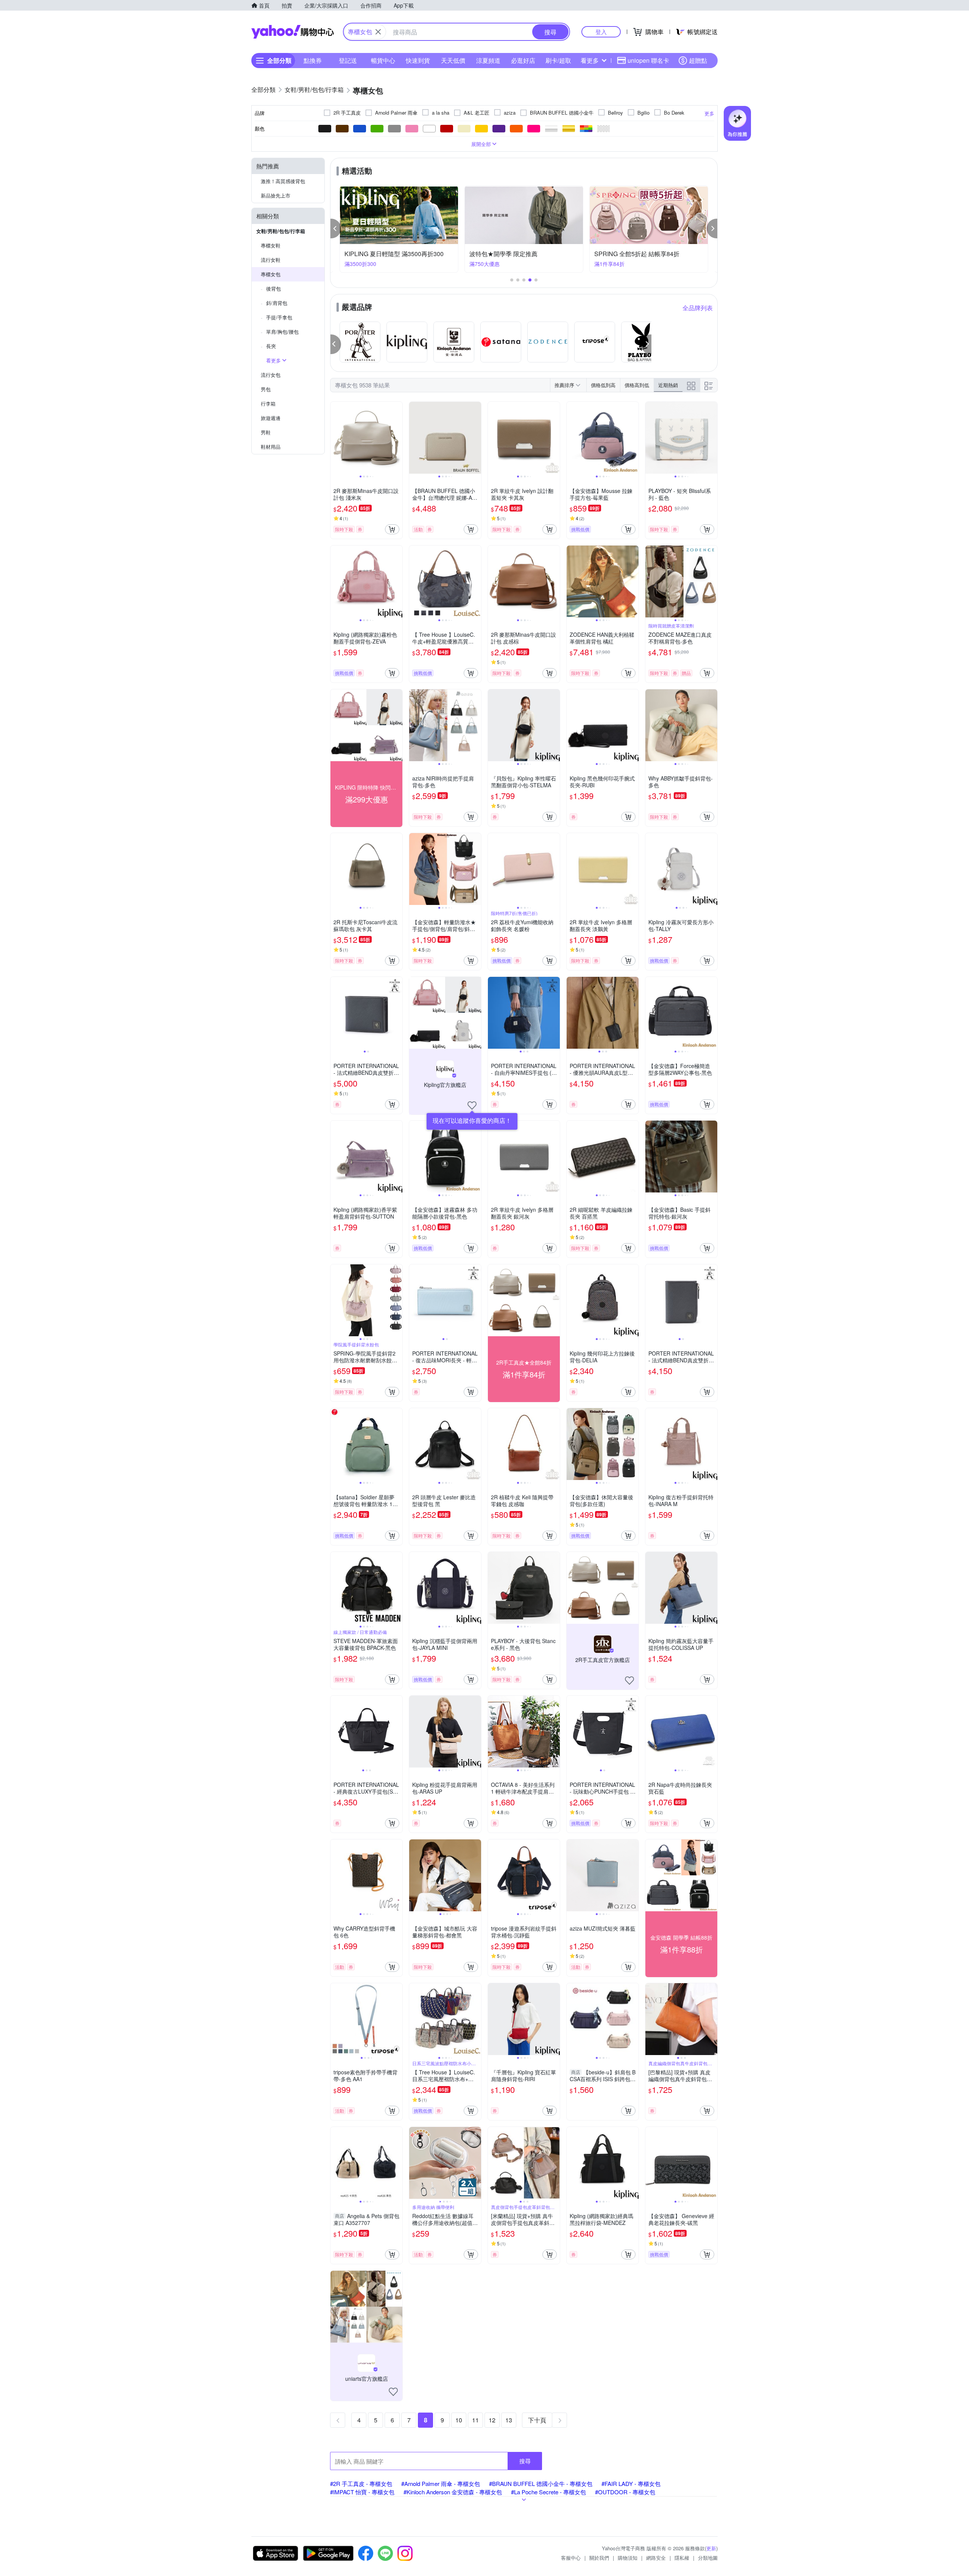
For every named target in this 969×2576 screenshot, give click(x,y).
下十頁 (537, 2420)
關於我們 (599, 2558)
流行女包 (271, 375)
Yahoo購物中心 (293, 32)
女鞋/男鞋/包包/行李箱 (281, 231)
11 (475, 2420)
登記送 (348, 60)
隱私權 (682, 2558)
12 (492, 2420)
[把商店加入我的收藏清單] (472, 1105)
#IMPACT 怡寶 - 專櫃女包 (362, 2492)
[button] (336, 229)
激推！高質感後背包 (283, 181)
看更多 (590, 60)
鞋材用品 (271, 447)
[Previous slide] (335, 438)
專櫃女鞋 (271, 245)
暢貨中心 (383, 60)
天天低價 (453, 60)
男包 (266, 389)
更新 (711, 2548)
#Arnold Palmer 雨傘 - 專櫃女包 (441, 2484)
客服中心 (571, 2558)
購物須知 (628, 2558)
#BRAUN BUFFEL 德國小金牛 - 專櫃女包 (541, 2484)
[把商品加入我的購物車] (392, 529)
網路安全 (656, 2558)
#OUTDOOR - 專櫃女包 (625, 2492)
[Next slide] (397, 438)
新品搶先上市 (276, 195)
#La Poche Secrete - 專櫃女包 (548, 2492)
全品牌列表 (698, 308)
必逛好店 (523, 60)
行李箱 (268, 403)
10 (459, 2420)
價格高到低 (637, 385)
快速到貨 (418, 60)
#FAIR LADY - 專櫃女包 (631, 2484)
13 (509, 2420)
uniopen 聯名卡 (648, 60)
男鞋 (266, 432)
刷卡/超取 (558, 60)
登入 (601, 32)
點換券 (313, 60)
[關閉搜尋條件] (378, 32)
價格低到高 (603, 385)
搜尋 (525, 2461)
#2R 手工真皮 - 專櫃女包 (361, 2484)
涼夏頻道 (488, 60)
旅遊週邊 (271, 418)
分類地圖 (708, 2558)
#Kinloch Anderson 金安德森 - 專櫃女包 (453, 2492)
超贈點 (698, 60)
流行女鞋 (271, 260)
